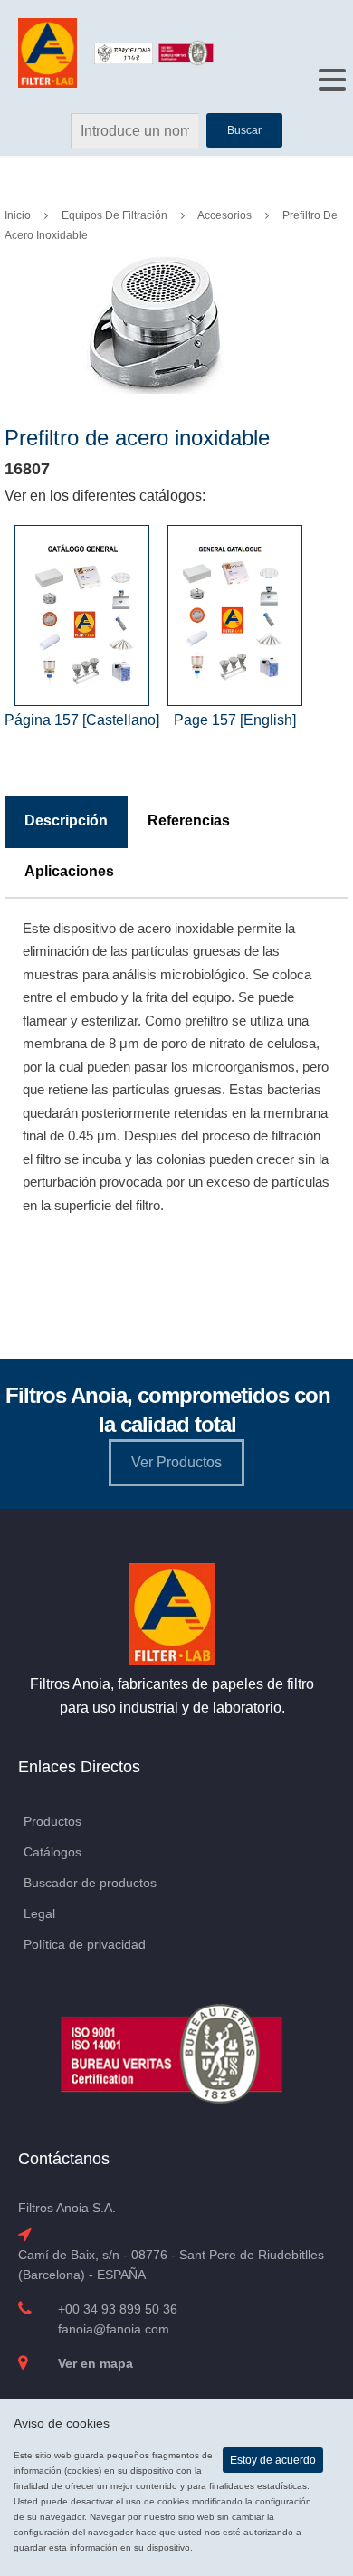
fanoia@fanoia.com (114, 2329)
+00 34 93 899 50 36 (118, 2309)
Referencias (189, 821)
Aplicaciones (69, 871)
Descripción (66, 821)
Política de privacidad (85, 1944)
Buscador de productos (90, 1883)
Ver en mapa (95, 2363)
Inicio (18, 215)
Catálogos (52, 1852)
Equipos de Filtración (114, 215)
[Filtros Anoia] (49, 52)
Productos (52, 1821)
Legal (39, 1913)
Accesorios (224, 215)
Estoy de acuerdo (273, 2460)
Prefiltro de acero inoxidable (137, 438)
